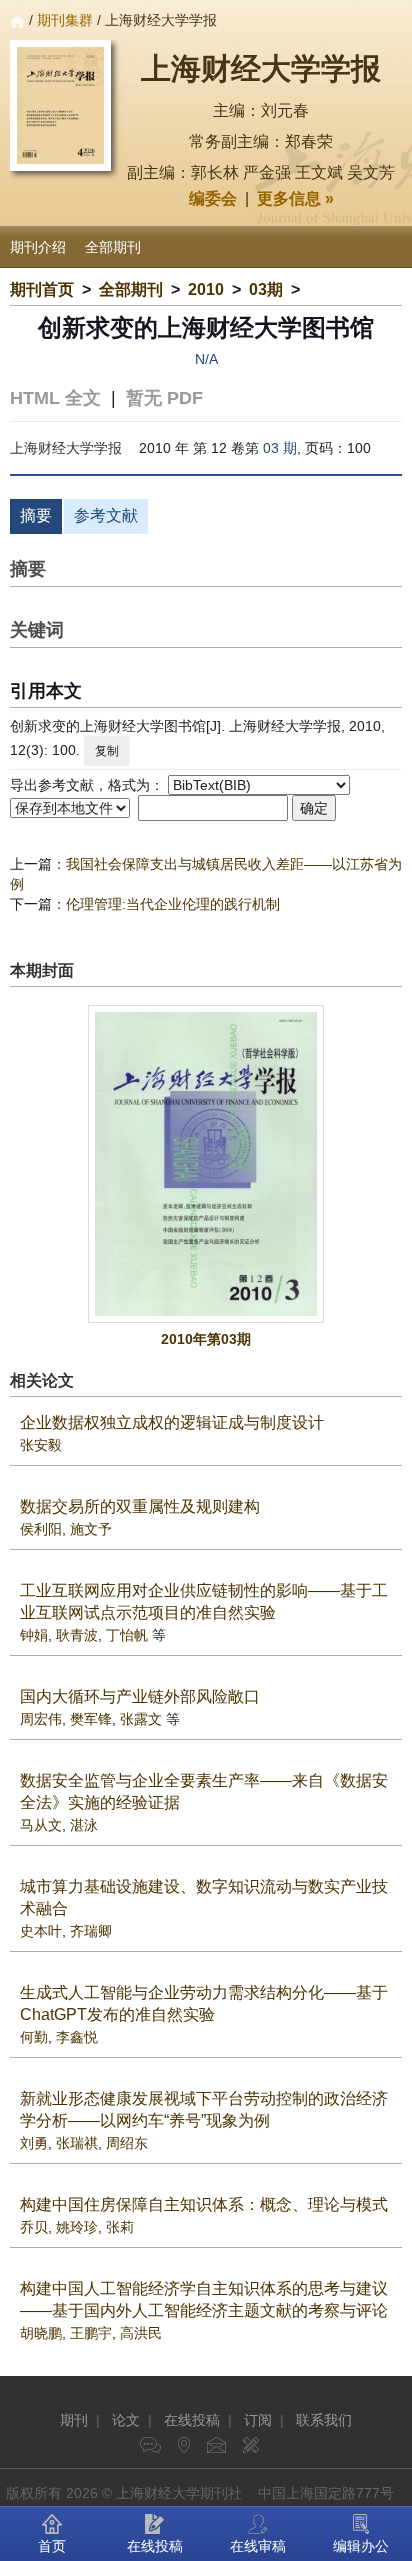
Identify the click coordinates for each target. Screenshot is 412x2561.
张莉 (120, 2227)
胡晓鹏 (41, 2333)
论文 (126, 2420)
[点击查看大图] (206, 1164)
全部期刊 (113, 247)
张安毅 (41, 1445)
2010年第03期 (206, 1339)
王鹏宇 (91, 2333)
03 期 (280, 448)
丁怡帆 (127, 1635)
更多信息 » (295, 198)
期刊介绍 (38, 247)
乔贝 (34, 2227)
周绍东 (127, 2143)
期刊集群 (65, 20)
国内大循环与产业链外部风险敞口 (140, 1696)
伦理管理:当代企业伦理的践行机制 (173, 904)
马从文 (41, 1825)
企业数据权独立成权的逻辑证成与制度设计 (172, 1422)
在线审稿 (258, 2546)
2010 (206, 289)
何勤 (34, 2037)
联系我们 (324, 2420)
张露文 (141, 1719)
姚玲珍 (77, 2227)
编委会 (213, 198)
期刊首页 (42, 289)
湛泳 (84, 1825)
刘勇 (34, 2143)
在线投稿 (192, 2420)
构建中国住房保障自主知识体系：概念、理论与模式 (204, 2204)
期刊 (74, 2420)
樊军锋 (91, 1719)
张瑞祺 (77, 2143)
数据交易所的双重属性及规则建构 (140, 1506)
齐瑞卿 (91, 1931)
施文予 (91, 1529)
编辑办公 (361, 2546)
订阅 (258, 2420)
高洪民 (141, 2333)
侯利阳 (41, 1529)
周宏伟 (41, 1719)
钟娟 (34, 1635)
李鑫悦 (77, 2037)
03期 (266, 289)
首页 (52, 2546)
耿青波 (77, 1635)
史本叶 (41, 1931)
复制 (107, 751)
